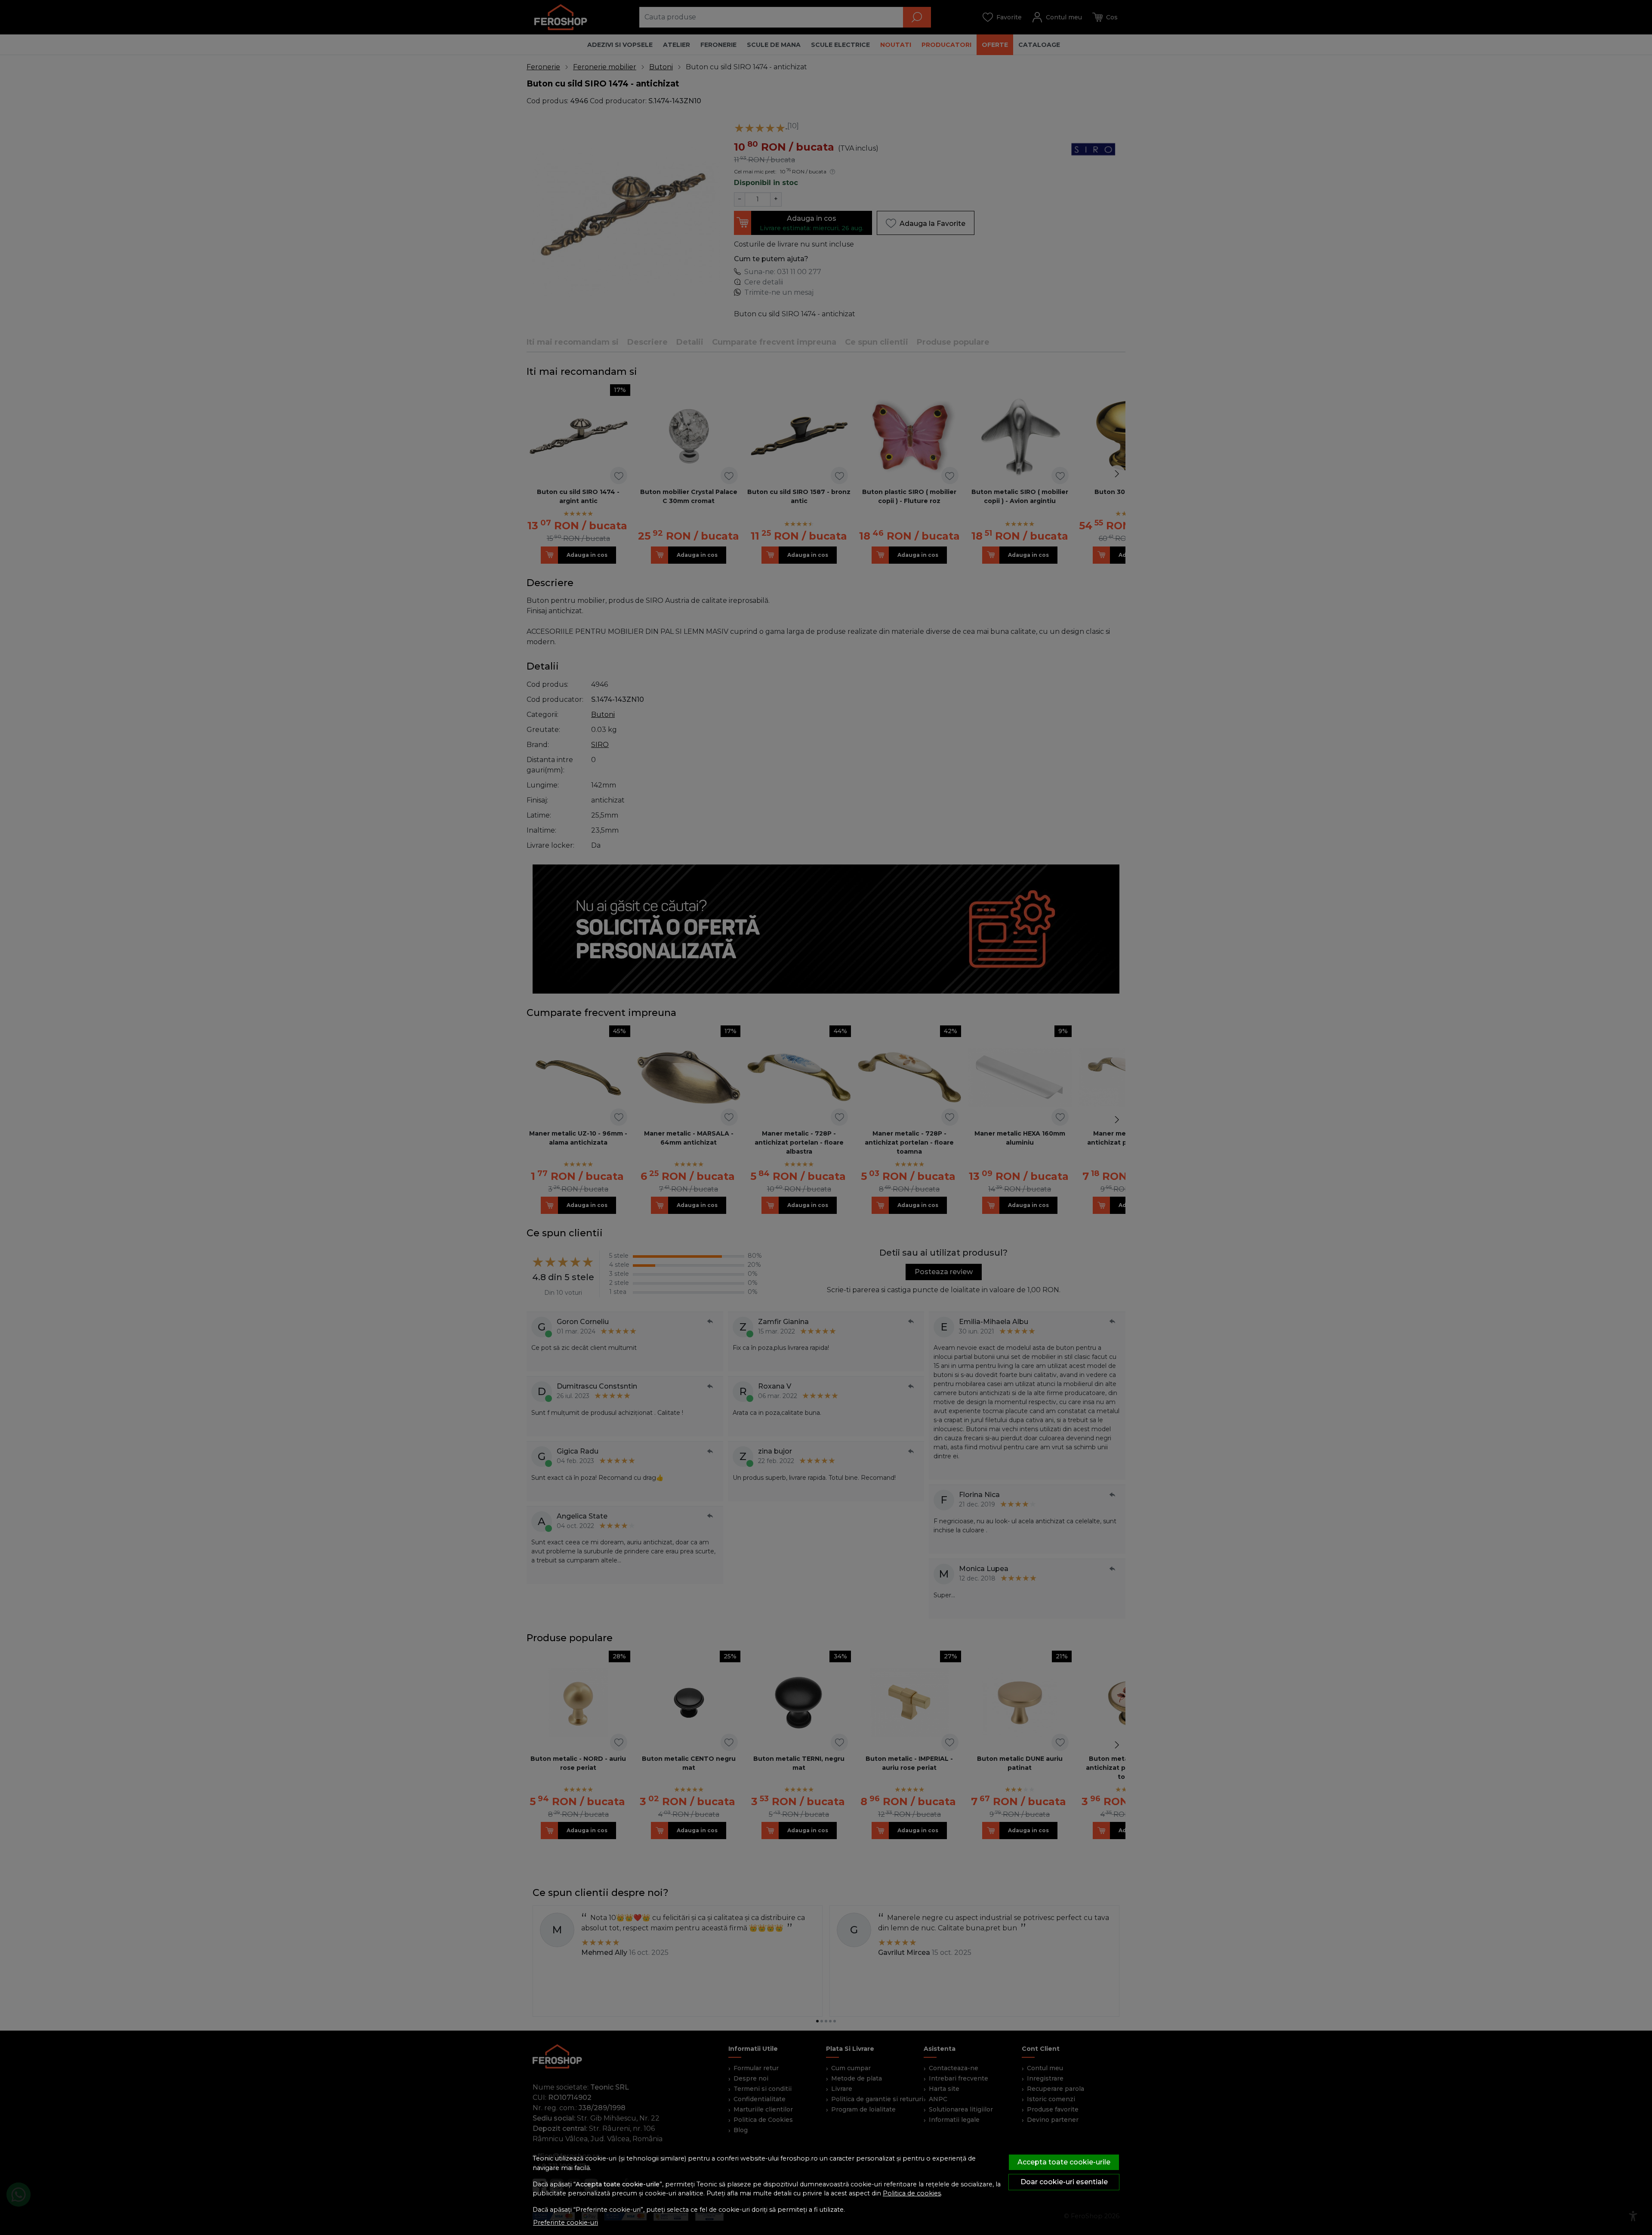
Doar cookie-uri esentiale (1064, 2182)
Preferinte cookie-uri (566, 2223)
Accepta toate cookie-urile (1064, 2162)
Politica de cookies (912, 2193)
